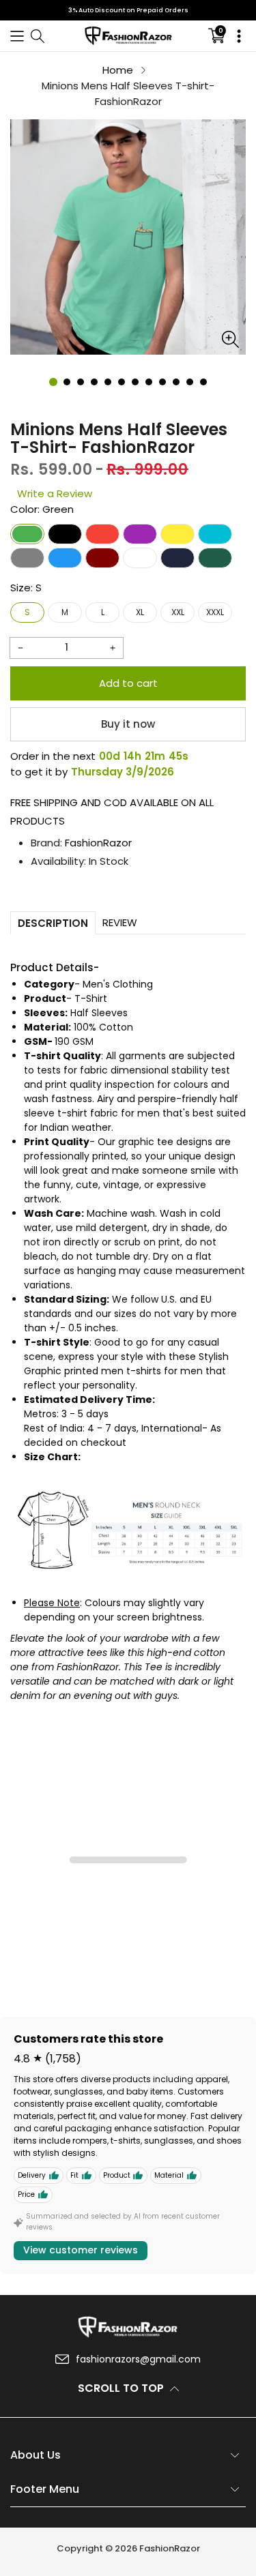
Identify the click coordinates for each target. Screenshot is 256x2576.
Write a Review (55, 493)
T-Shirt (91, 998)
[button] (17, 36)
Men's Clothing (118, 984)
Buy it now (128, 724)
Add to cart (128, 683)
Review (120, 922)
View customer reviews (81, 2250)
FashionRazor (98, 843)
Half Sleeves (99, 1013)
